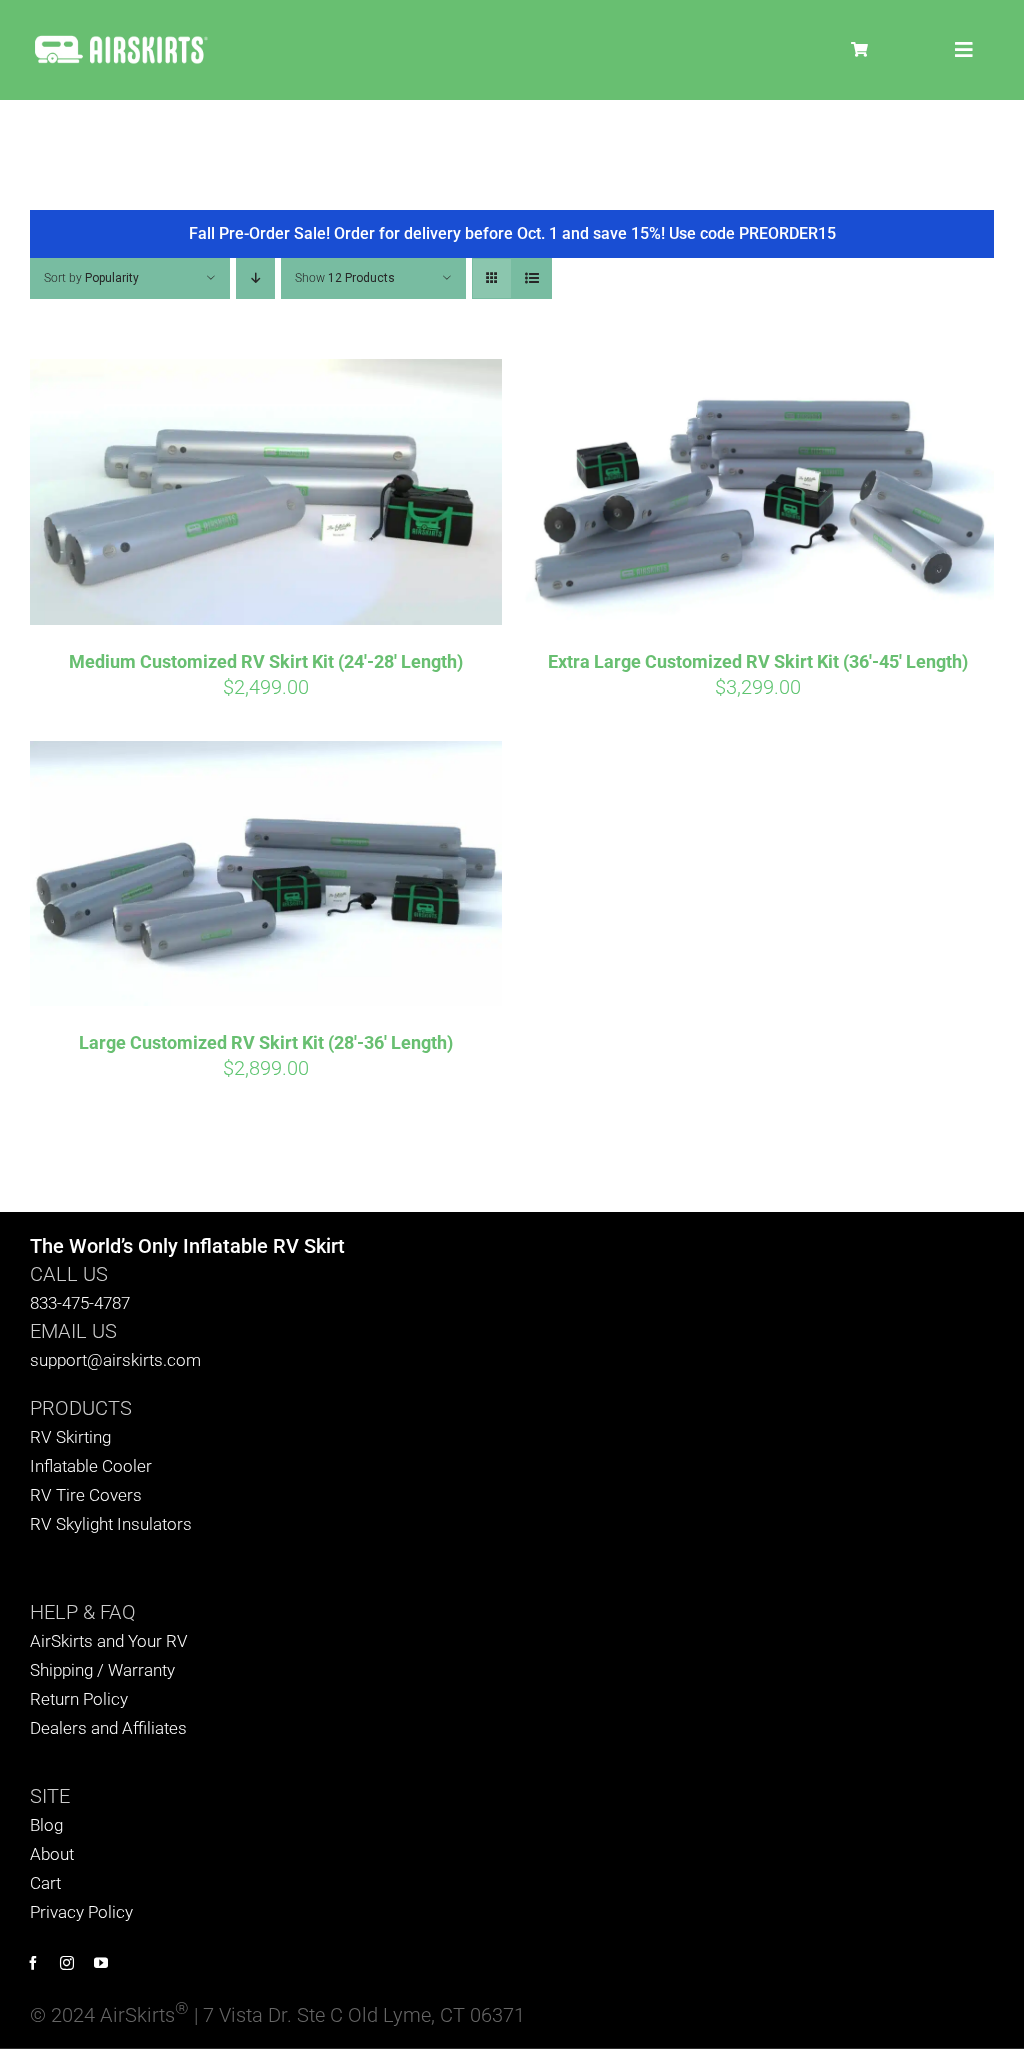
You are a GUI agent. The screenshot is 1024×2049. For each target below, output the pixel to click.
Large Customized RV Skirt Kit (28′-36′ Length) (266, 1042)
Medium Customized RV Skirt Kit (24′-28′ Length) (266, 661)
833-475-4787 (80, 1303)
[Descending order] (255, 278)
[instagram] (67, 1963)
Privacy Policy (81, 1912)
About (52, 1854)
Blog (46, 1825)
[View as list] (531, 278)
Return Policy (79, 1699)
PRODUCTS (81, 1408)
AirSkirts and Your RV (109, 1641)
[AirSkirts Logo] (120, 40)
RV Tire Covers (86, 1495)
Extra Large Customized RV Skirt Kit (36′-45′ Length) (758, 661)
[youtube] (101, 1963)
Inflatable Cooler (91, 1466)
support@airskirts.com (115, 1360)
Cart (45, 1883)
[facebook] (33, 1963)
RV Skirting (70, 1437)
